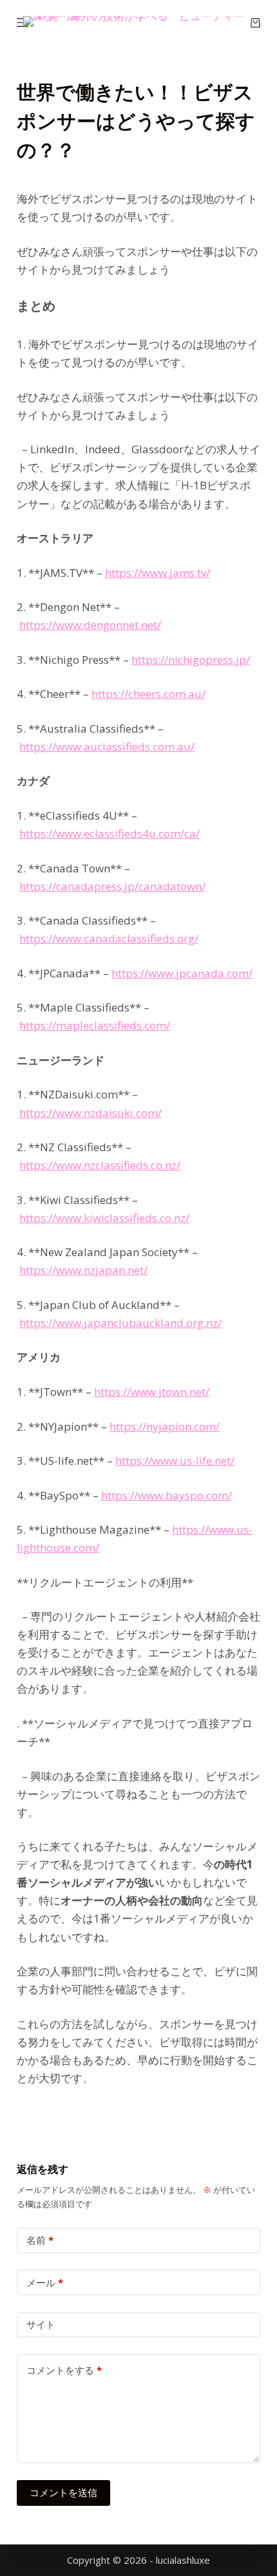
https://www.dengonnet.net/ (90, 625)
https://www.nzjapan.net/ (83, 1270)
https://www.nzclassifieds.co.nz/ (100, 1165)
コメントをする (64, 2370)
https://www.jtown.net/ (152, 1392)
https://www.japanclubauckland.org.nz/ (120, 1323)
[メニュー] (23, 23)
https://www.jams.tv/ (158, 573)
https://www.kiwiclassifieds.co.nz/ (104, 1218)
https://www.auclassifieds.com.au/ (107, 747)
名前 (40, 2240)
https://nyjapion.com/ (165, 1426)
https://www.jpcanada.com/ (182, 973)
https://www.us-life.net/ (175, 1461)
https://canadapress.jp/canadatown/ (112, 886)
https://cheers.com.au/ (148, 694)
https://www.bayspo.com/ (167, 1495)
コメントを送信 (63, 2492)
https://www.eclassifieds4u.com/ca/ (110, 833)
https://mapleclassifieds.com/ (95, 1025)
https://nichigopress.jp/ (191, 660)
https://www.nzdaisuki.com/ (91, 1113)
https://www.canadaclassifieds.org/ (109, 938)
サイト (41, 2324)
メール (45, 2282)
